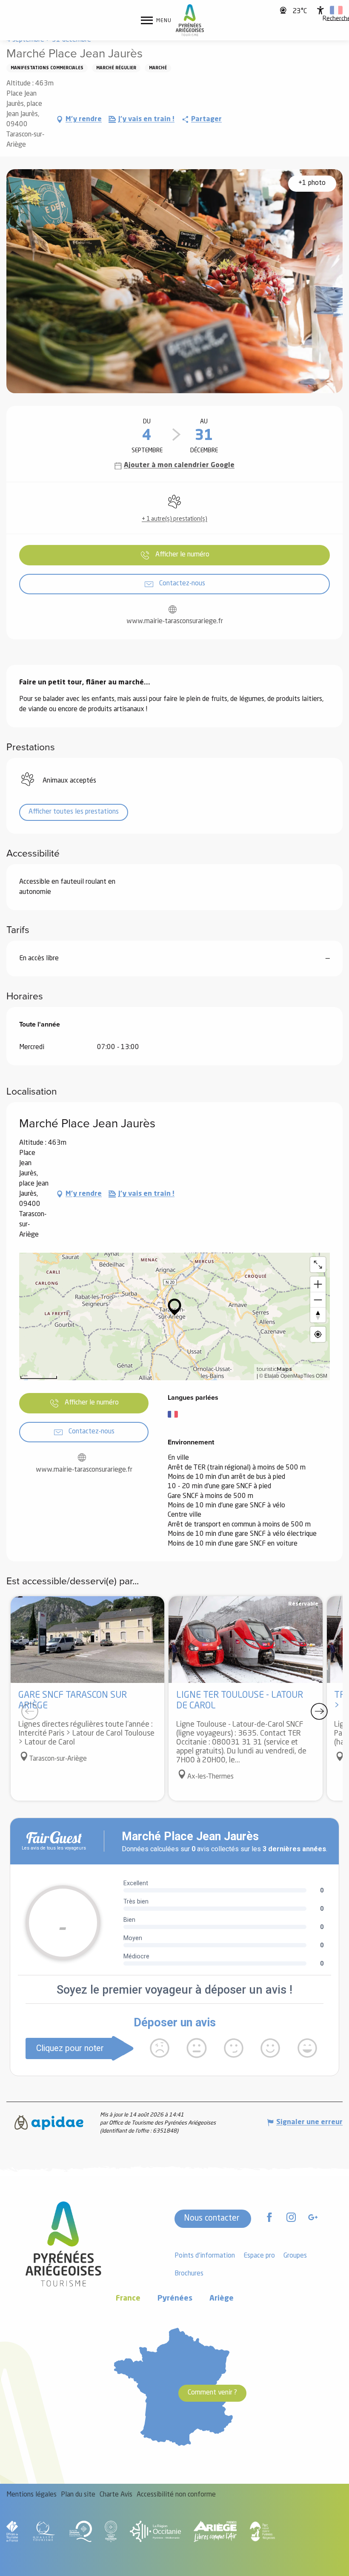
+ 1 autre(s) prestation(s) (174, 519)
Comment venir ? (212, 2393)
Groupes (295, 2256)
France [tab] (128, 2299)
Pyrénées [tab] (175, 2299)
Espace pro (259, 2256)
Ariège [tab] (222, 2299)
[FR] (336, 10)
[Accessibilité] (320, 10)
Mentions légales (31, 2495)
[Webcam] (284, 10)
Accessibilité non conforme (176, 2495)
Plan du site (78, 2495)
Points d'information (205, 2256)
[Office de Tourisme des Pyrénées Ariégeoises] (190, 20)
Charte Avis (116, 2495)
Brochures (189, 2274)
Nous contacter (212, 2219)
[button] (336, 10)
